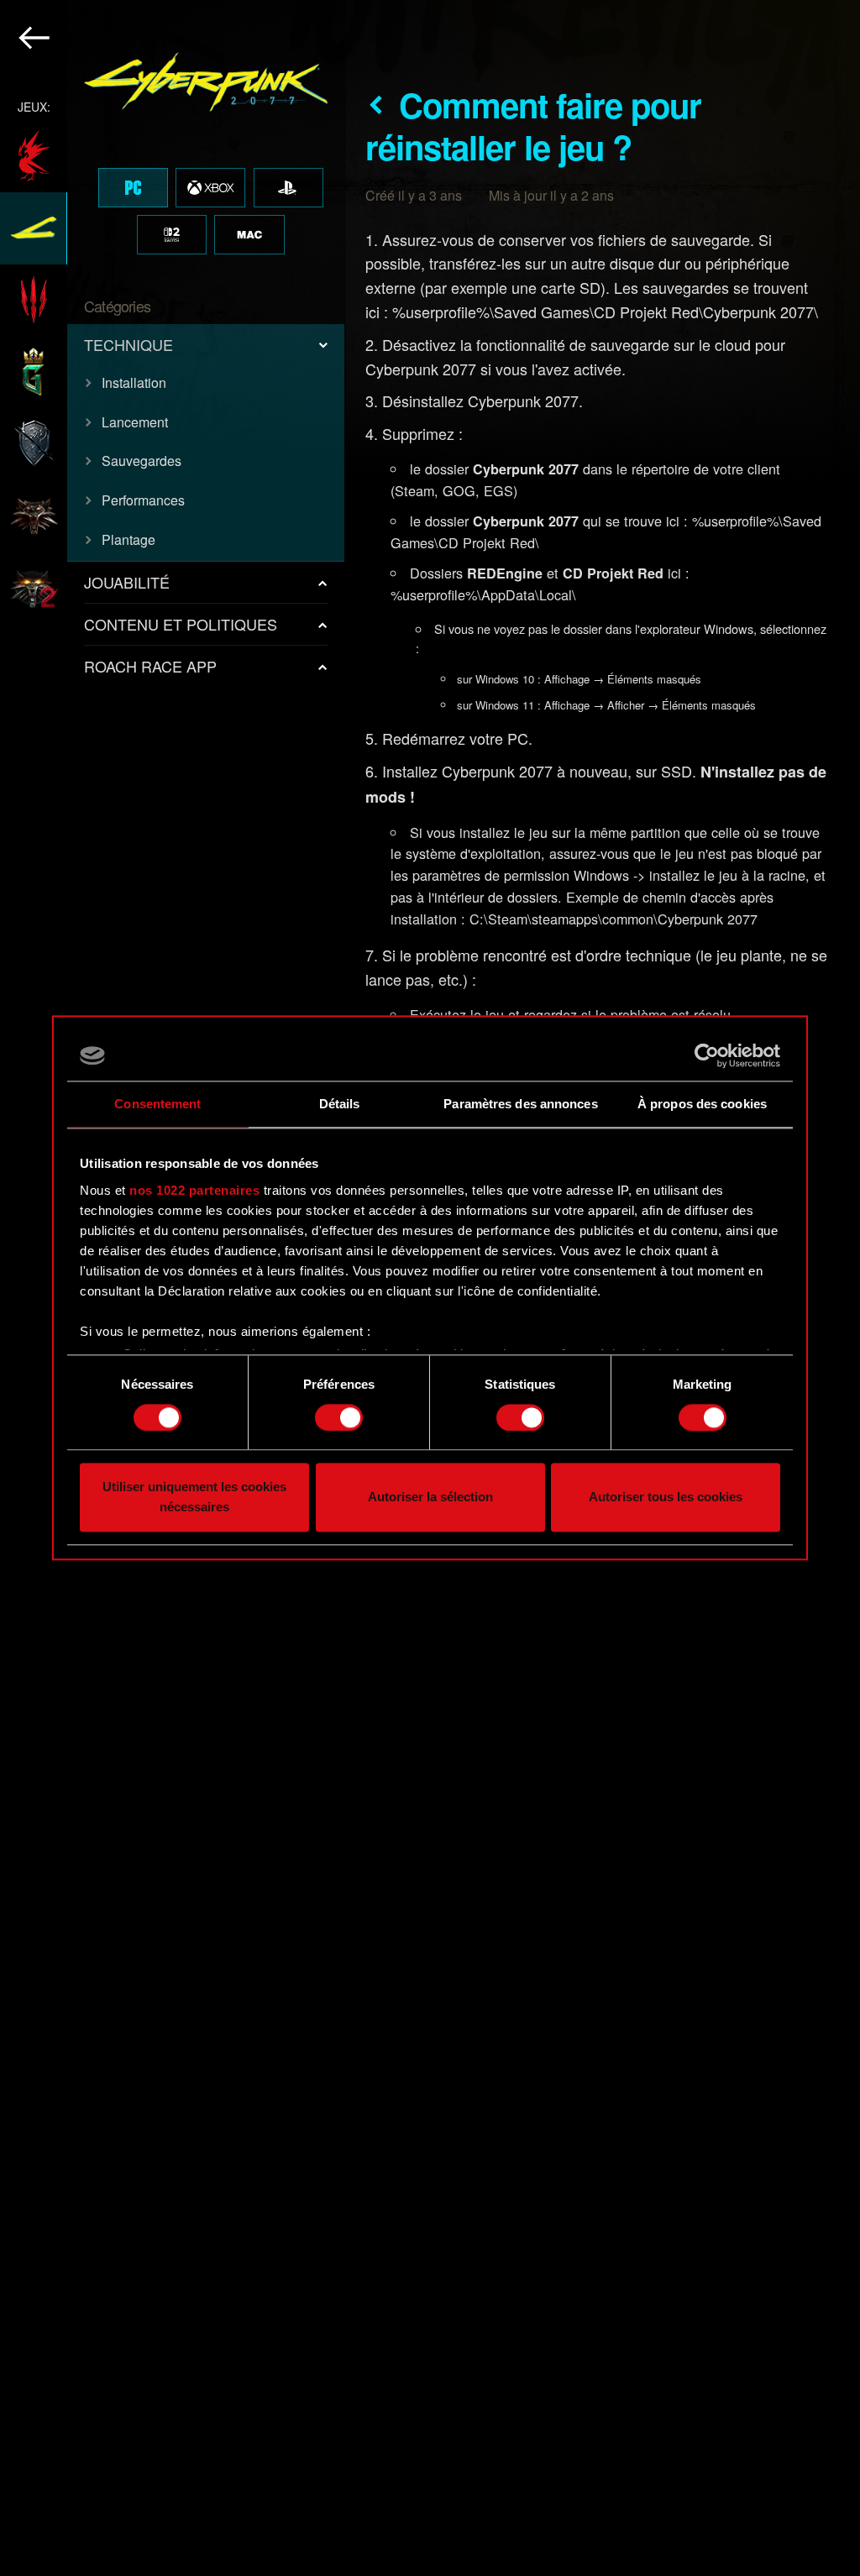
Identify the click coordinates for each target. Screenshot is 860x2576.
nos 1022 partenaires (194, 1190)
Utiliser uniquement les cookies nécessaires (194, 1497)
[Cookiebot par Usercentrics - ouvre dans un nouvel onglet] (707, 1055)
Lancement (135, 422)
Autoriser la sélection (430, 1497)
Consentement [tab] (157, 1104)
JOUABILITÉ (127, 582)
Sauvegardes (142, 461)
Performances (143, 500)
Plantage (128, 539)
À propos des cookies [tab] (702, 1104)
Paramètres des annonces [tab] (520, 1104)
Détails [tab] (340, 1104)
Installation (134, 382)
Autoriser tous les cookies (666, 1497)
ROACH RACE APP (150, 666)
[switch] (339, 1417)
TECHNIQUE (128, 344)
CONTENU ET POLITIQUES (181, 624)
